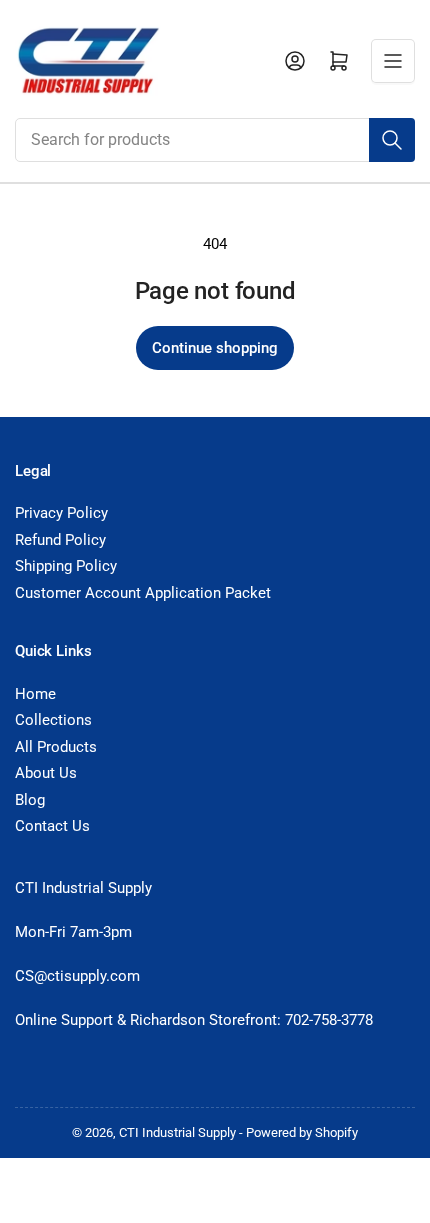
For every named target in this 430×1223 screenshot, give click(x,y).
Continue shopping (215, 348)
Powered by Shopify (302, 1132)
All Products (56, 747)
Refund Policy (60, 540)
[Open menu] (393, 61)
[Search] (392, 140)
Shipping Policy (66, 566)
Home (35, 694)
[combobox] (215, 140)
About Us (46, 773)
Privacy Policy (61, 513)
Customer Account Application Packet (143, 593)
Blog (30, 800)
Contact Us (52, 826)
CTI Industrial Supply (177, 1132)
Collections (53, 720)
